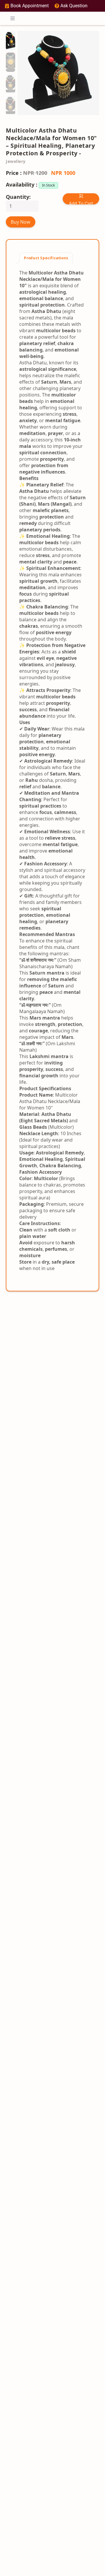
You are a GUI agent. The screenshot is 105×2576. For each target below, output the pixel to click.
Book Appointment (30, 6)
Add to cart (81, 203)
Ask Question (74, 6)
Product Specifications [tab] (46, 258)
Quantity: (18, 197)
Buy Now (21, 222)
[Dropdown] (13, 18)
